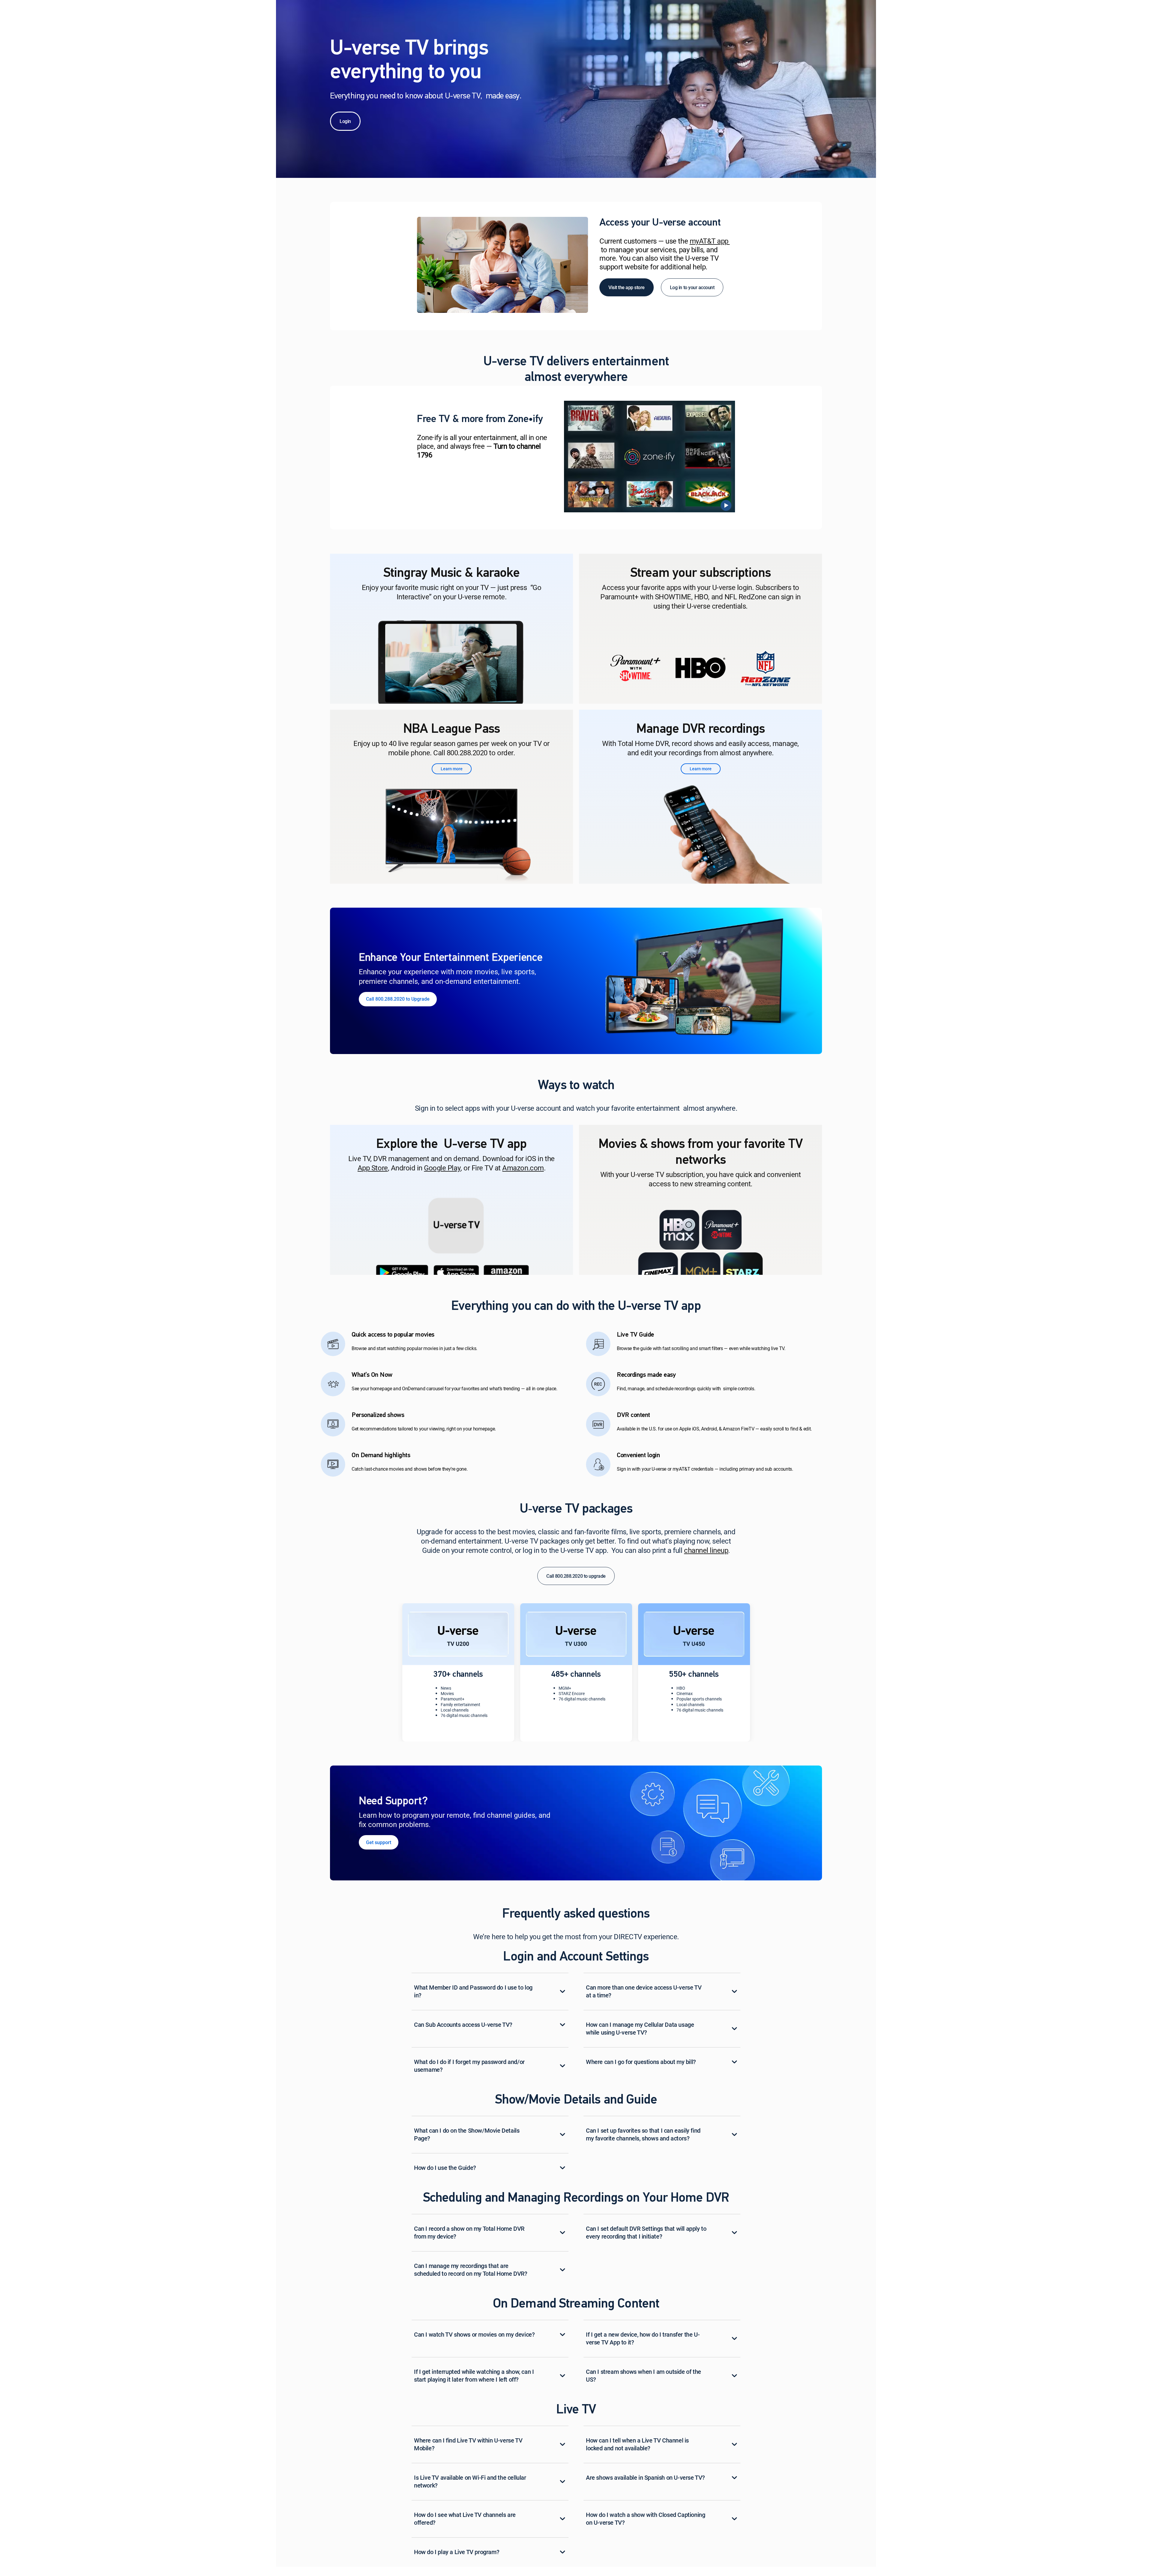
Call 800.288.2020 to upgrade (576, 1576)
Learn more (452, 769)
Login (345, 121)
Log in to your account (692, 287)
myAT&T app (710, 241)
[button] (398, 999)
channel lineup (706, 1551)
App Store (373, 1168)
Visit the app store (627, 287)
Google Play (442, 1168)
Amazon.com (523, 1168)
